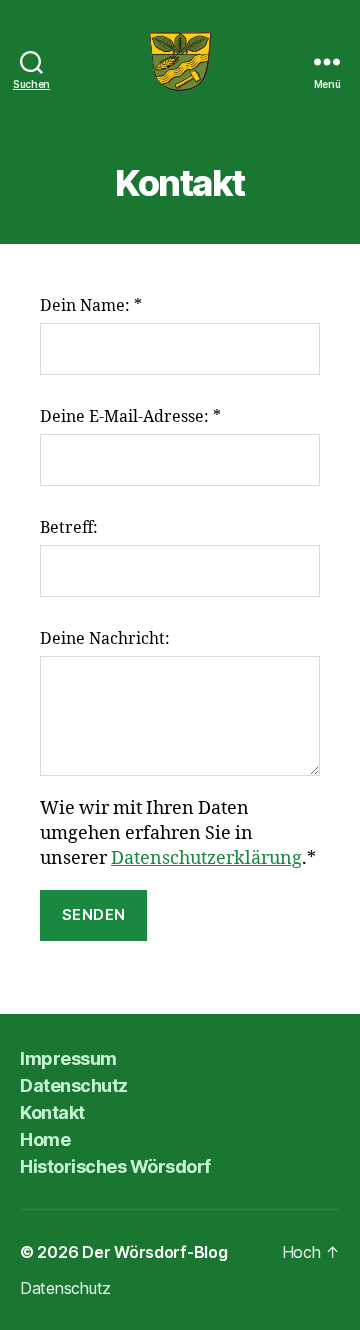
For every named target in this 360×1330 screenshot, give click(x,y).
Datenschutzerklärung (206, 858)
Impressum (68, 1058)
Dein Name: (91, 306)
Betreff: (69, 528)
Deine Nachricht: (105, 639)
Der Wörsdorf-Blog (154, 1252)
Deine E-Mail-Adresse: (130, 417)
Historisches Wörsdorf (115, 1166)
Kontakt (52, 1112)
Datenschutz (74, 1085)
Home (45, 1139)
